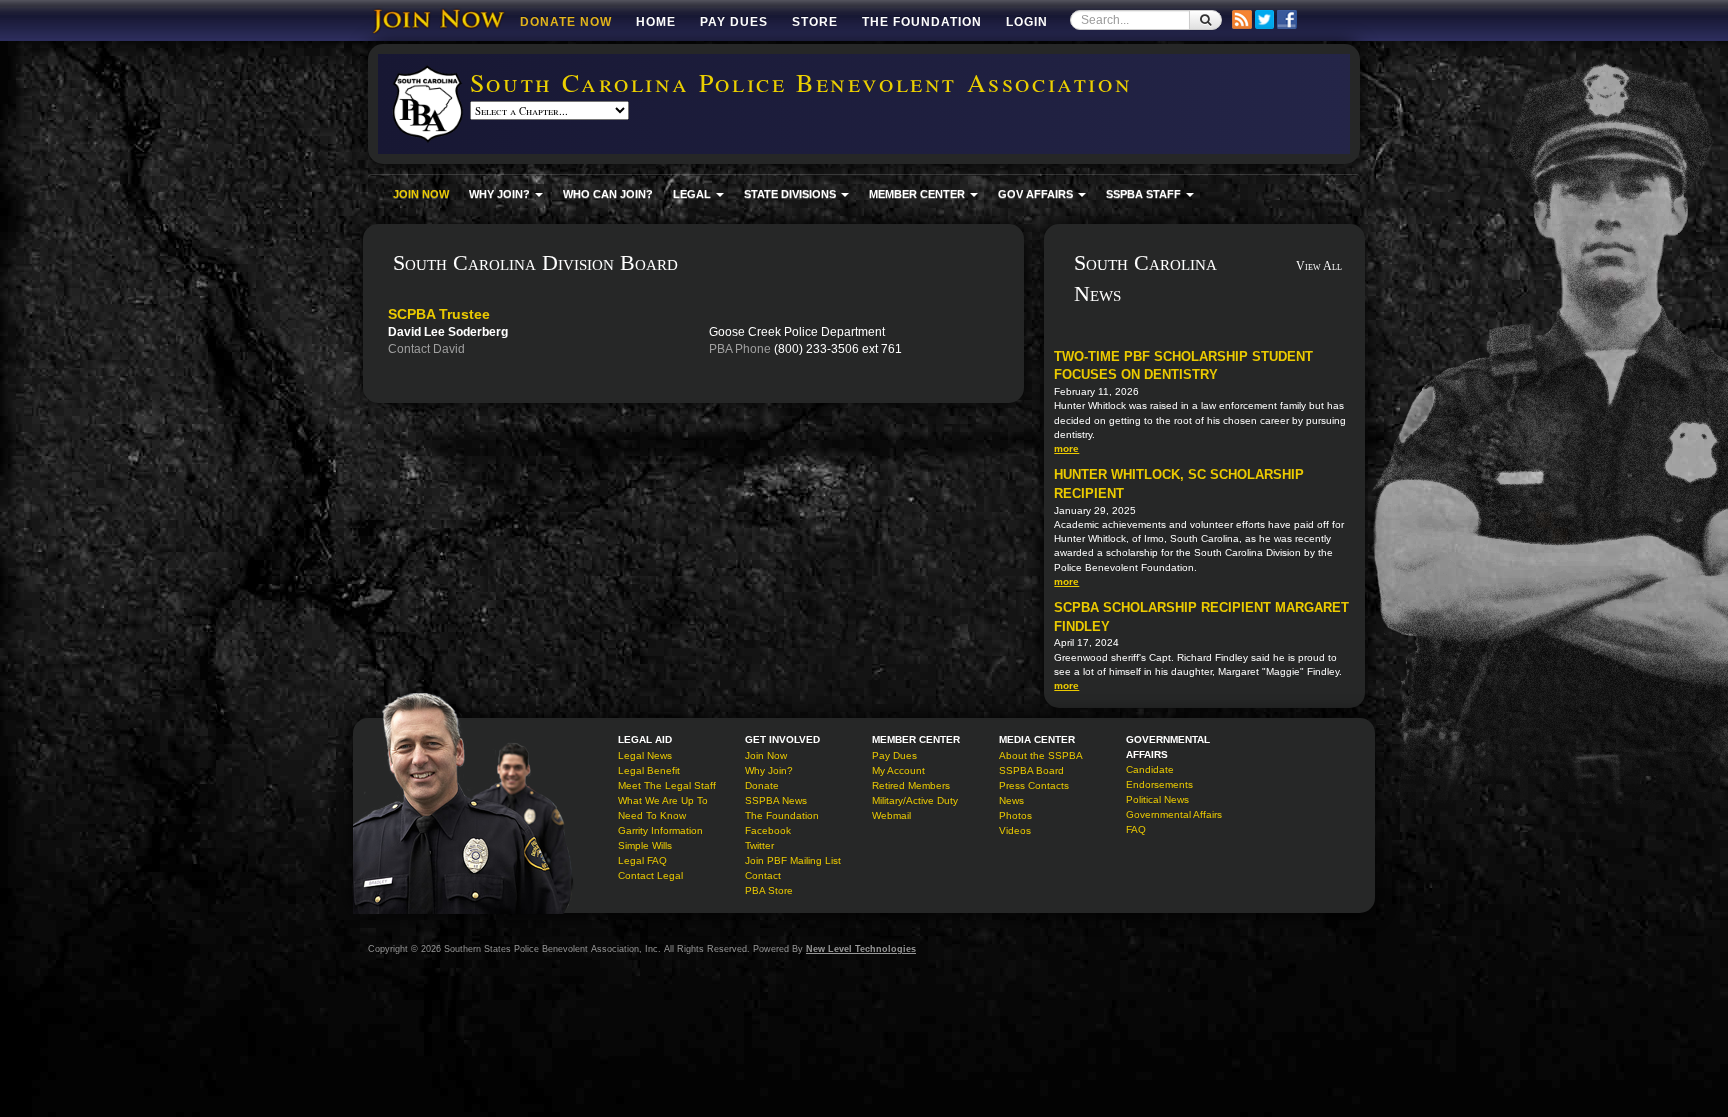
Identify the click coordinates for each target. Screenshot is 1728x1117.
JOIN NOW (421, 194)
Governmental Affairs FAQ (1174, 822)
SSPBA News (776, 800)
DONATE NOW (566, 22)
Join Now (766, 755)
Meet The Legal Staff (667, 785)
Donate (762, 785)
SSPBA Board (1031, 770)
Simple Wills (645, 845)
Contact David (426, 349)
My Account (898, 770)
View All (1319, 266)
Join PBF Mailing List (793, 860)
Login (1027, 22)
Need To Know (652, 815)
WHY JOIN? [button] (501, 194)
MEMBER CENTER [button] (918, 194)
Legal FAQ (642, 860)
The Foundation (922, 22)
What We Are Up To (663, 800)
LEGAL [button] (693, 194)
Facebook (768, 830)
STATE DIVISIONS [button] (791, 194)
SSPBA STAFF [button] (1145, 194)
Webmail (891, 815)
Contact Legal (650, 875)
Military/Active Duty (915, 800)
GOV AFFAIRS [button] (1037, 194)
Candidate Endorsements (1159, 777)
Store (815, 22)
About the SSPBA (1041, 755)
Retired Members (911, 785)
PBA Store (769, 890)
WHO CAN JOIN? (608, 194)
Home (656, 22)
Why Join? (769, 770)
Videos (1015, 830)
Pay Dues (734, 22)
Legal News (645, 755)
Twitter (759, 845)
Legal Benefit (649, 770)
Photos (1015, 815)
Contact (763, 875)
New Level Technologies (861, 949)
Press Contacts (1034, 785)
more (1066, 448)
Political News (1157, 799)
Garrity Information (660, 830)
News (1011, 800)
